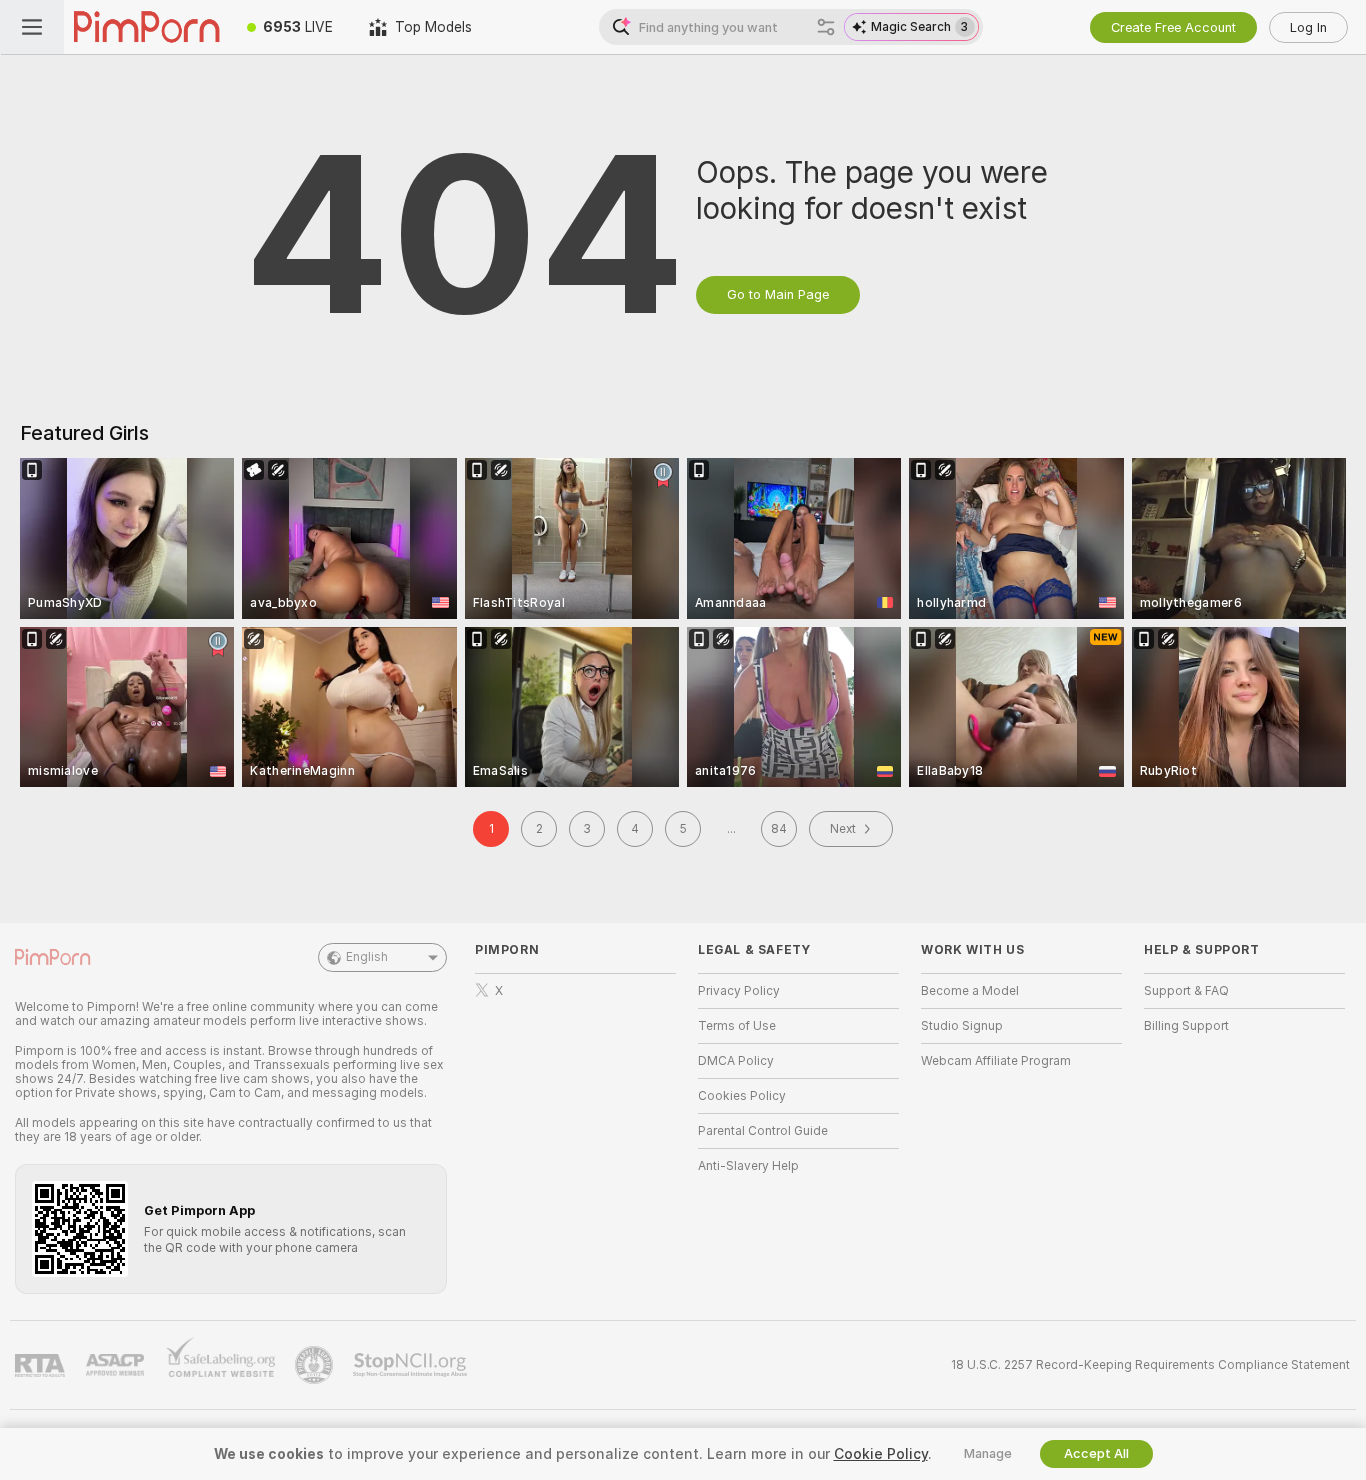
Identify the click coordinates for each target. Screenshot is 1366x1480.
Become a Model (970, 991)
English (367, 957)
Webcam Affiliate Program (996, 1061)
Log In (1308, 27)
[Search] (826, 27)
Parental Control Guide (763, 1131)
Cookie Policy (881, 1454)
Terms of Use (737, 1026)
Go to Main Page (778, 294)
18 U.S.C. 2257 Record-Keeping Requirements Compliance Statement (1150, 1365)
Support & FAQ (1186, 991)
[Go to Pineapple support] (316, 1365)
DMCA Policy (736, 1061)
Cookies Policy (742, 1096)
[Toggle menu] (32, 27)
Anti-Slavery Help (748, 1166)
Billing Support (1186, 1026)
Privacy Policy (739, 991)
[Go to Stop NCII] (412, 1365)
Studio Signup (962, 1026)
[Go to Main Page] (146, 27)
